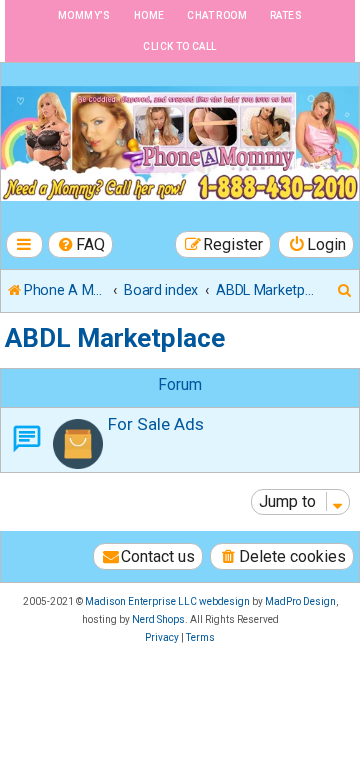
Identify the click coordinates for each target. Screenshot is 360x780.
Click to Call (179, 46)
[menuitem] (81, 244)
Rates (286, 15)
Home (149, 15)
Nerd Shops (158, 619)
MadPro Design (300, 601)
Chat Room (217, 15)
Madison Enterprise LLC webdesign (167, 601)
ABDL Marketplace (115, 338)
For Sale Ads (156, 424)
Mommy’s (84, 15)
